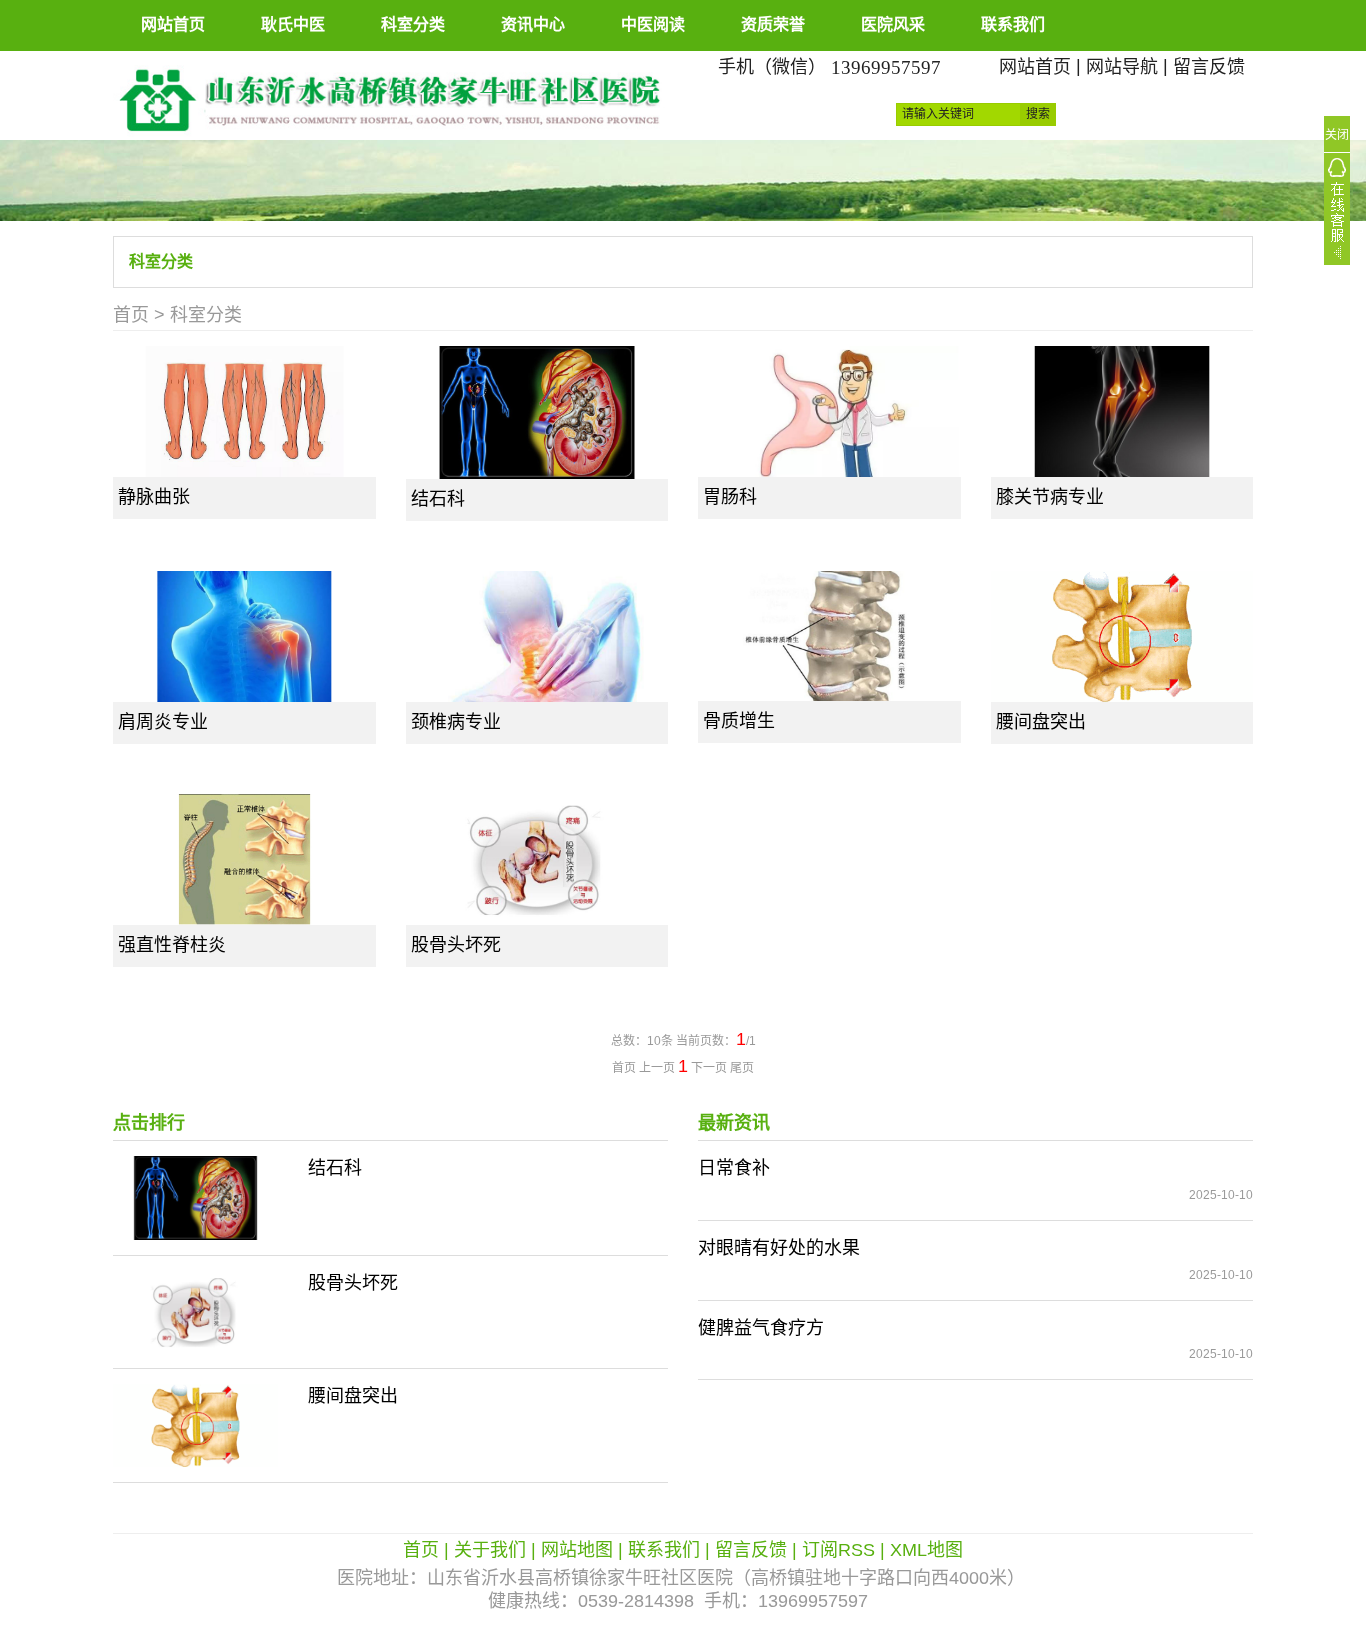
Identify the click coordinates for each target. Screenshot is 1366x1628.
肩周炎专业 (163, 722)
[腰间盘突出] (1122, 636)
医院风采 (893, 24)
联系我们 (1013, 24)
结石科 (438, 499)
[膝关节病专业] (1122, 411)
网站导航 (1122, 67)
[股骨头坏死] (537, 859)
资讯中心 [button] (533, 24)
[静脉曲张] (244, 411)
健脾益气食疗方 (761, 1328)
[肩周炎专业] (244, 636)
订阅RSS (838, 1550)
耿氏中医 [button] (293, 24)
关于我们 (490, 1550)
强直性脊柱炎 (172, 945)
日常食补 (734, 1168)
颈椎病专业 (456, 722)
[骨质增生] (829, 636)
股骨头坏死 (456, 945)
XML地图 (926, 1550)
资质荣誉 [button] (773, 24)
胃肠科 (730, 497)
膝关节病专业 (1050, 497)
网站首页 (173, 24)
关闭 (1337, 135)
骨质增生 (739, 721)
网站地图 (577, 1550)
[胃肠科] (829, 411)
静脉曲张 (154, 497)
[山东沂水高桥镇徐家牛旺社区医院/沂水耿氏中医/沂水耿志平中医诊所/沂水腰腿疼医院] (390, 94)
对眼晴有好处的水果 (779, 1248)
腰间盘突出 (1041, 722)
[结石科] (537, 412)
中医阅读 (653, 24)
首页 (131, 315)
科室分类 (413, 24)
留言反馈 (1209, 67)
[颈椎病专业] (537, 636)
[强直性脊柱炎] (244, 859)
